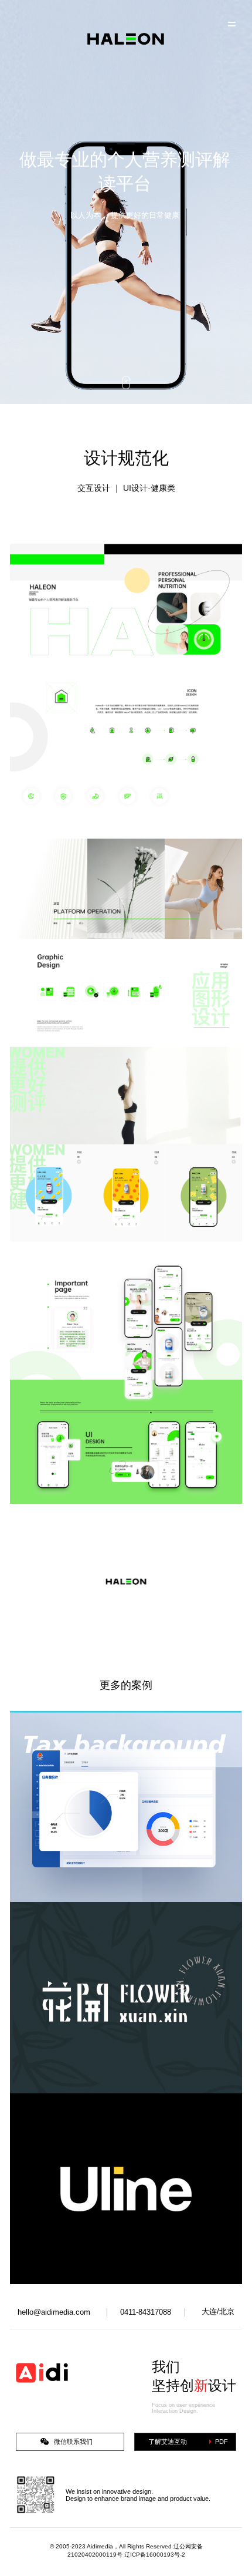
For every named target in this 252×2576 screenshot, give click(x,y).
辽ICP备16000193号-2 (155, 2555)
